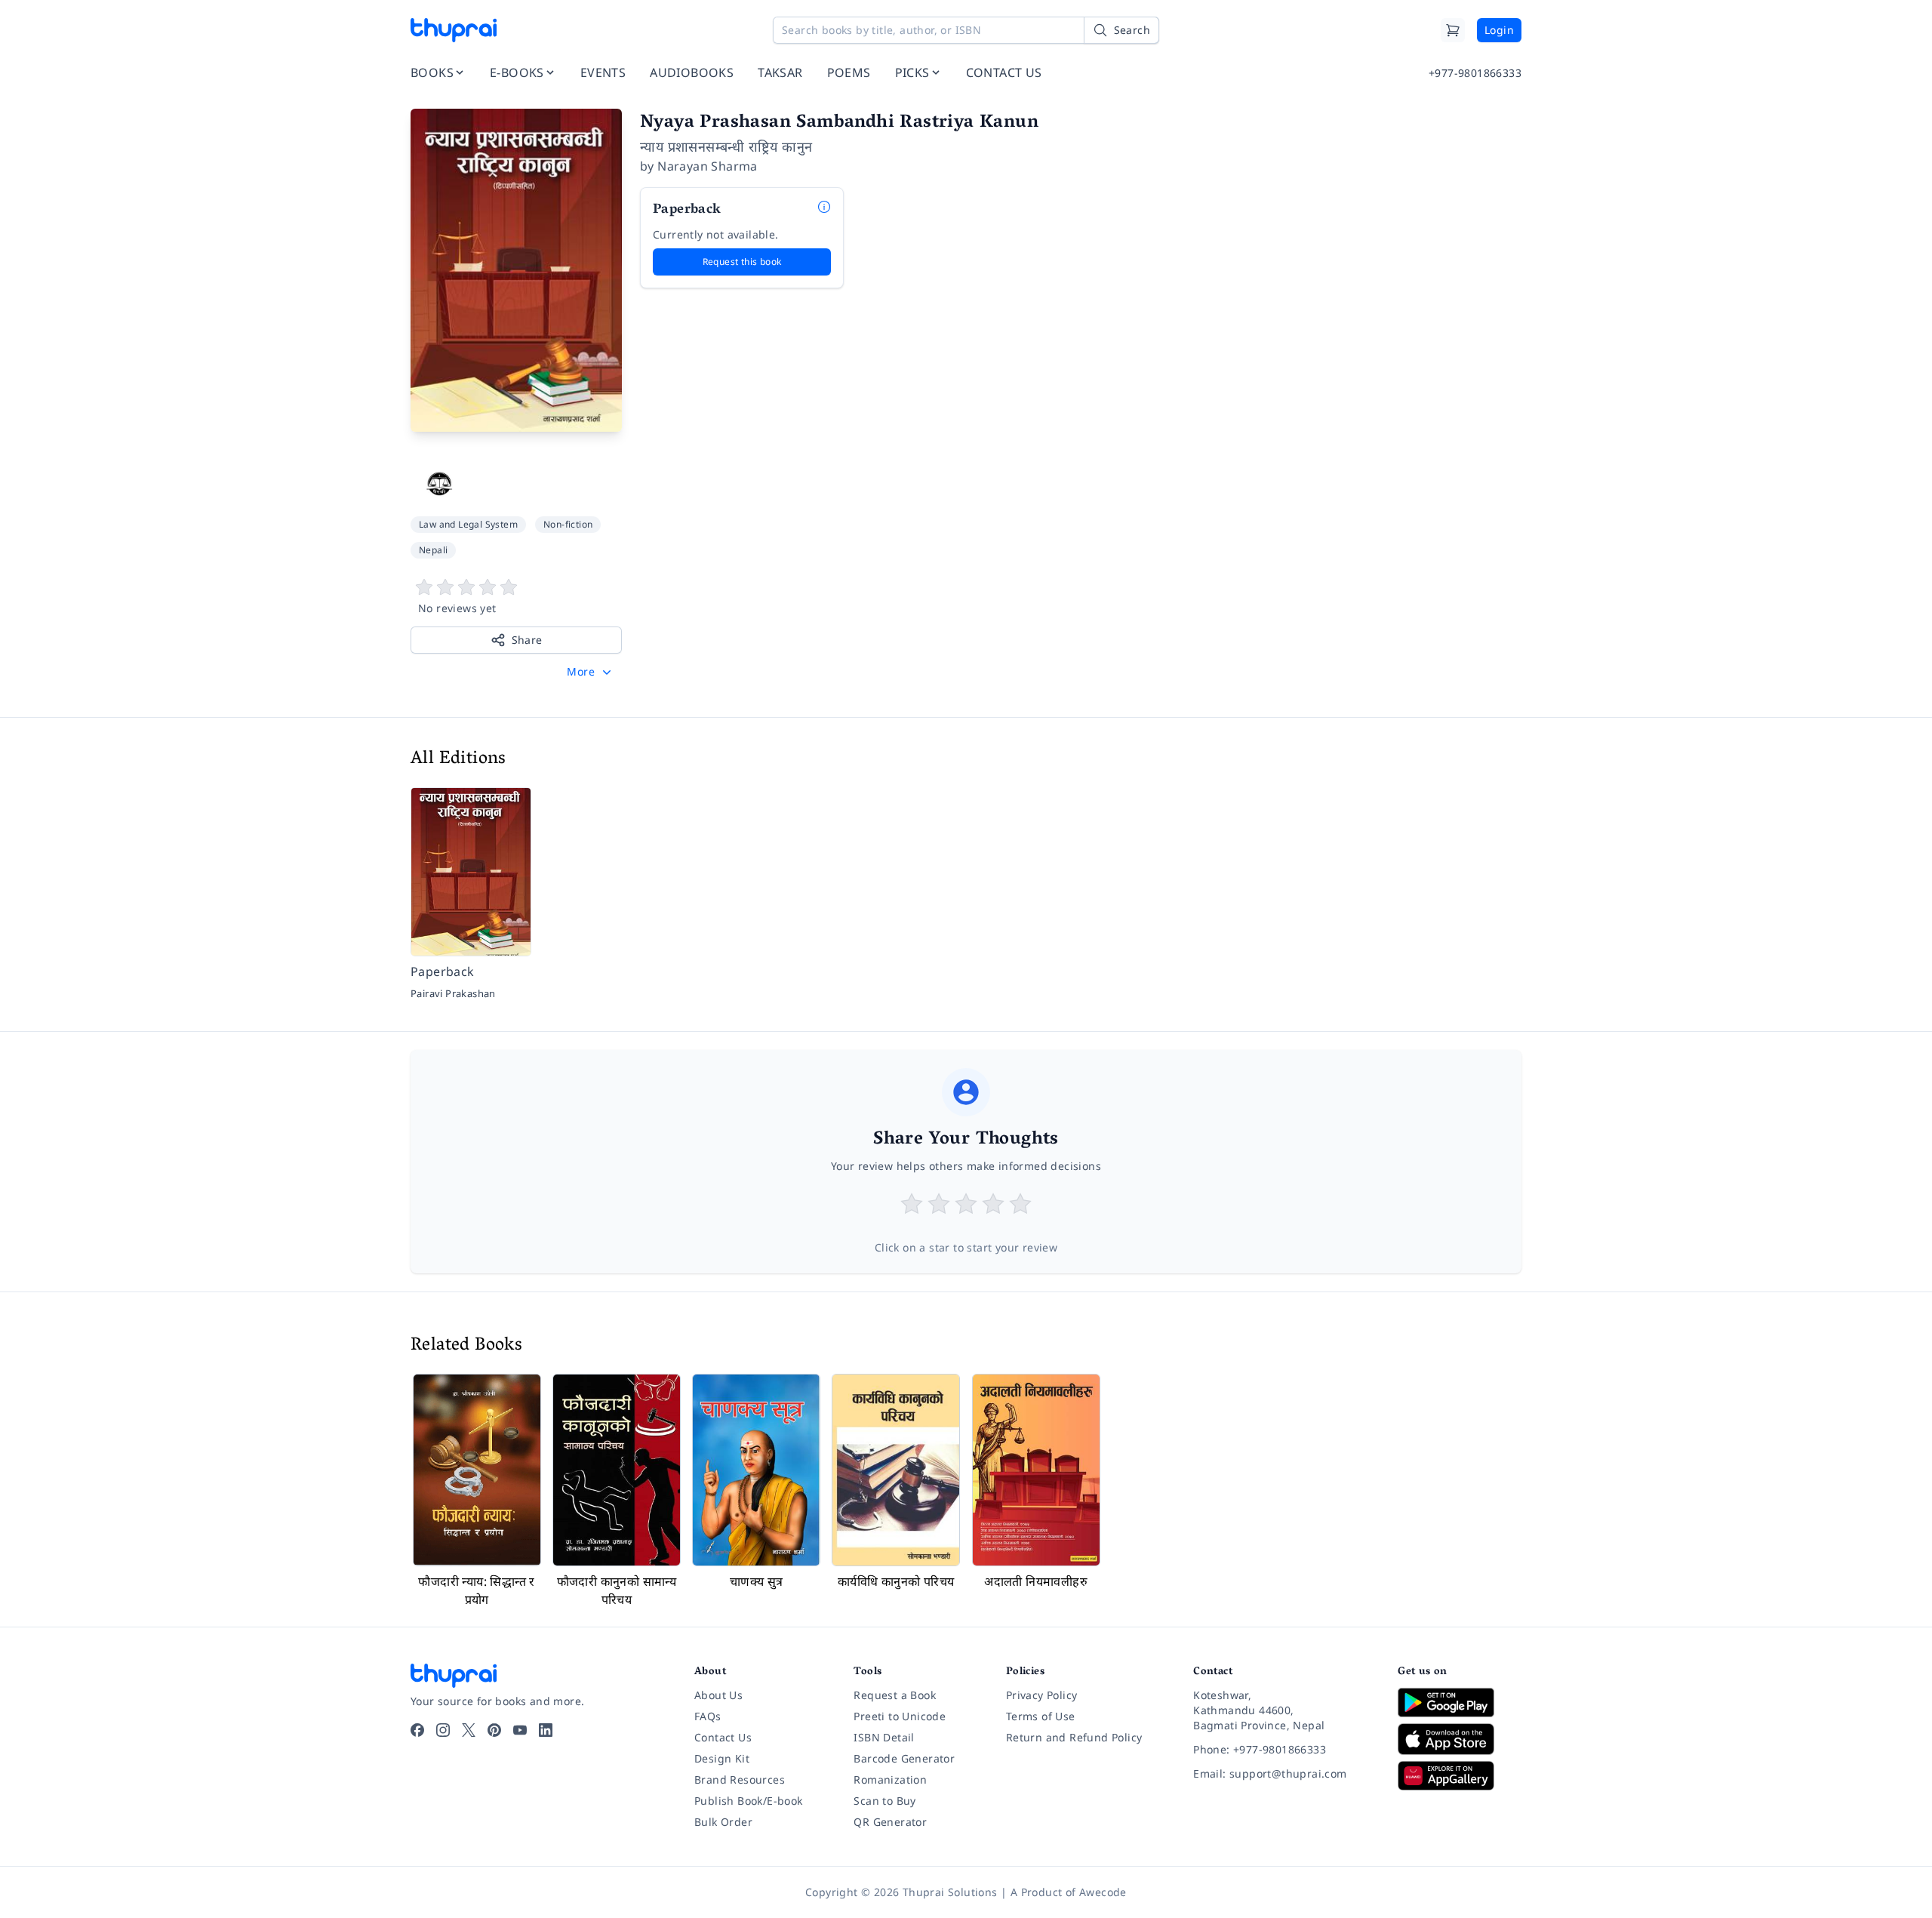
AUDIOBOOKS (692, 72)
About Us (718, 1695)
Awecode (1103, 1892)
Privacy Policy (1042, 1695)
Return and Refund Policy (1074, 1737)
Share (527, 640)
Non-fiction (568, 524)
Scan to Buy (884, 1801)
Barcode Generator (904, 1758)
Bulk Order (723, 1822)
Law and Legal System (468, 524)
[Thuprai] (454, 30)
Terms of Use (1041, 1716)
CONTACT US (1004, 72)
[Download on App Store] (1460, 1739)
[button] (591, 672)
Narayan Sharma (708, 166)
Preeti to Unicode (900, 1716)
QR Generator (890, 1822)
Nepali (433, 550)
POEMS (849, 72)
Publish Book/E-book (749, 1801)
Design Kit (722, 1758)
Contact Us (723, 1737)
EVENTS (603, 72)
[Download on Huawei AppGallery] (1460, 1775)
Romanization (890, 1779)
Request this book (742, 262)
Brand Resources (740, 1779)
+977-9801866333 (1475, 73)
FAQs (708, 1716)
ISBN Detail (884, 1737)
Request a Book (895, 1695)
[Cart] (1453, 30)
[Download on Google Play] (1460, 1702)
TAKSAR (780, 72)
